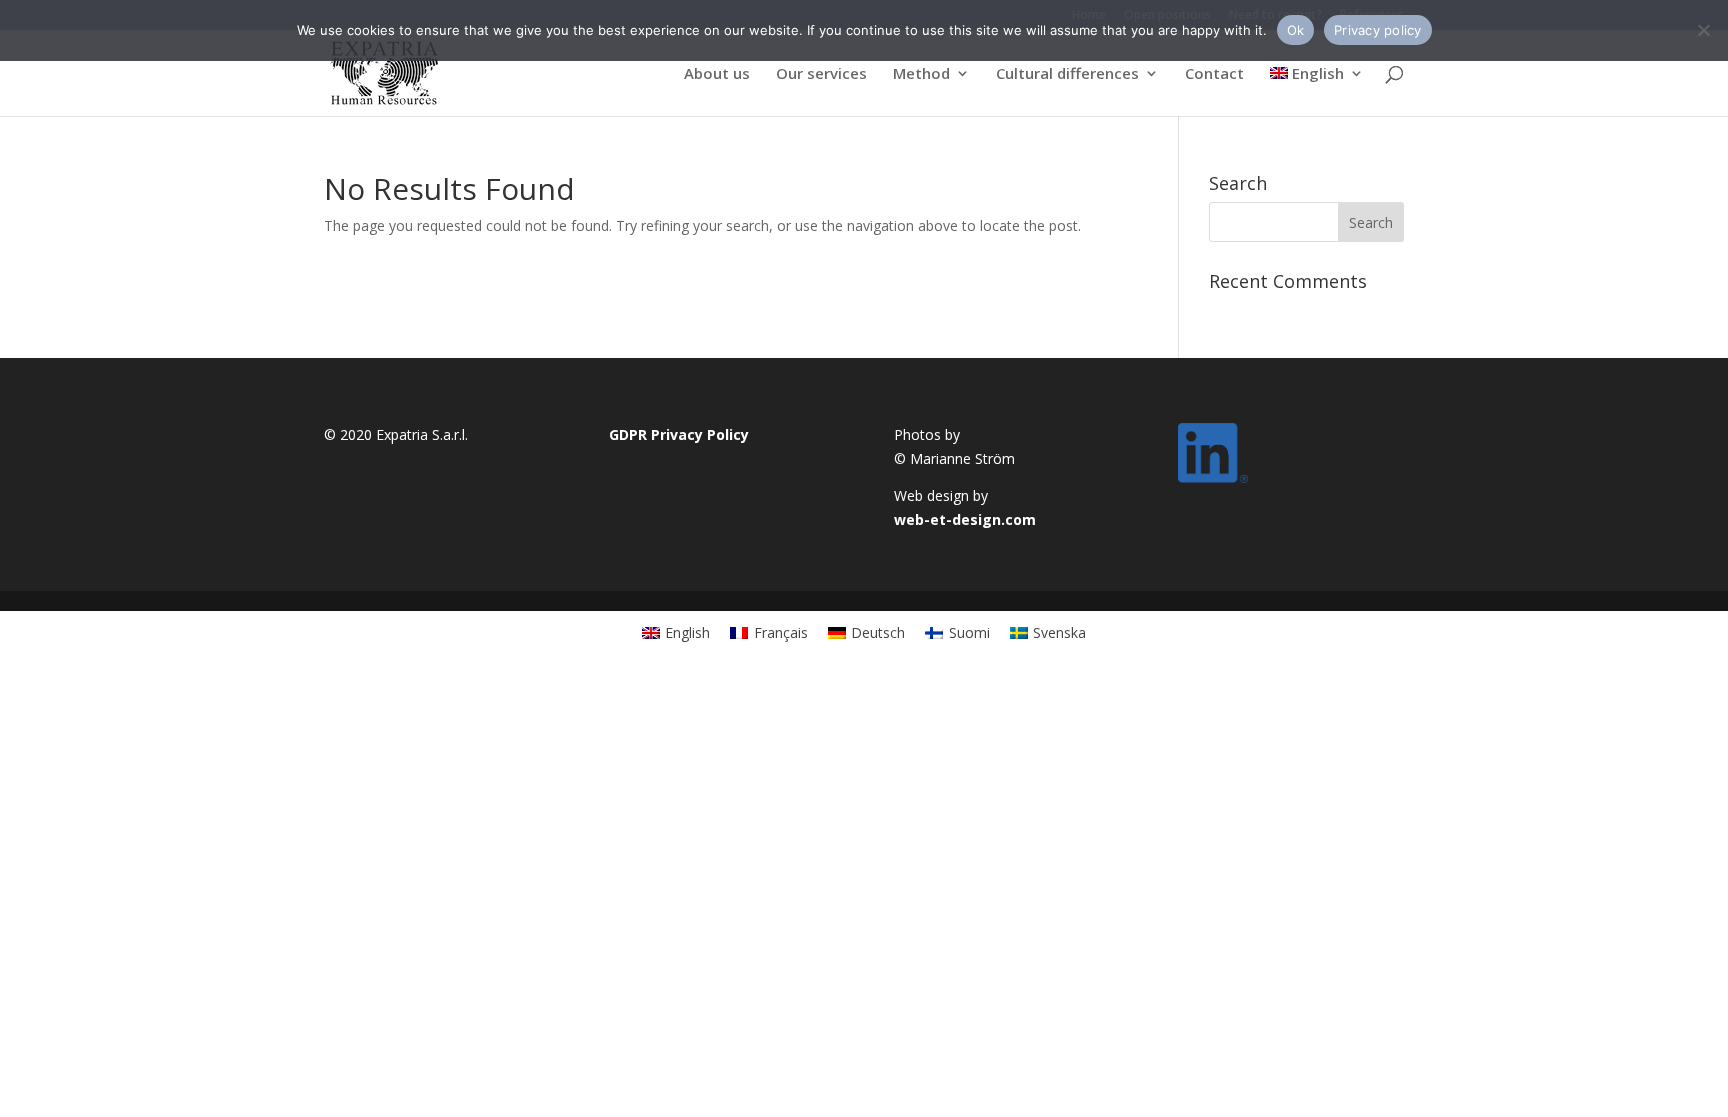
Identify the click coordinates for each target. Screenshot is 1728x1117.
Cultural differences (1067, 74)
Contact (1214, 74)
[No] (1703, 30)
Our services (821, 74)
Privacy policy (1378, 30)
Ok (1296, 30)
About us (717, 74)
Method (921, 74)
